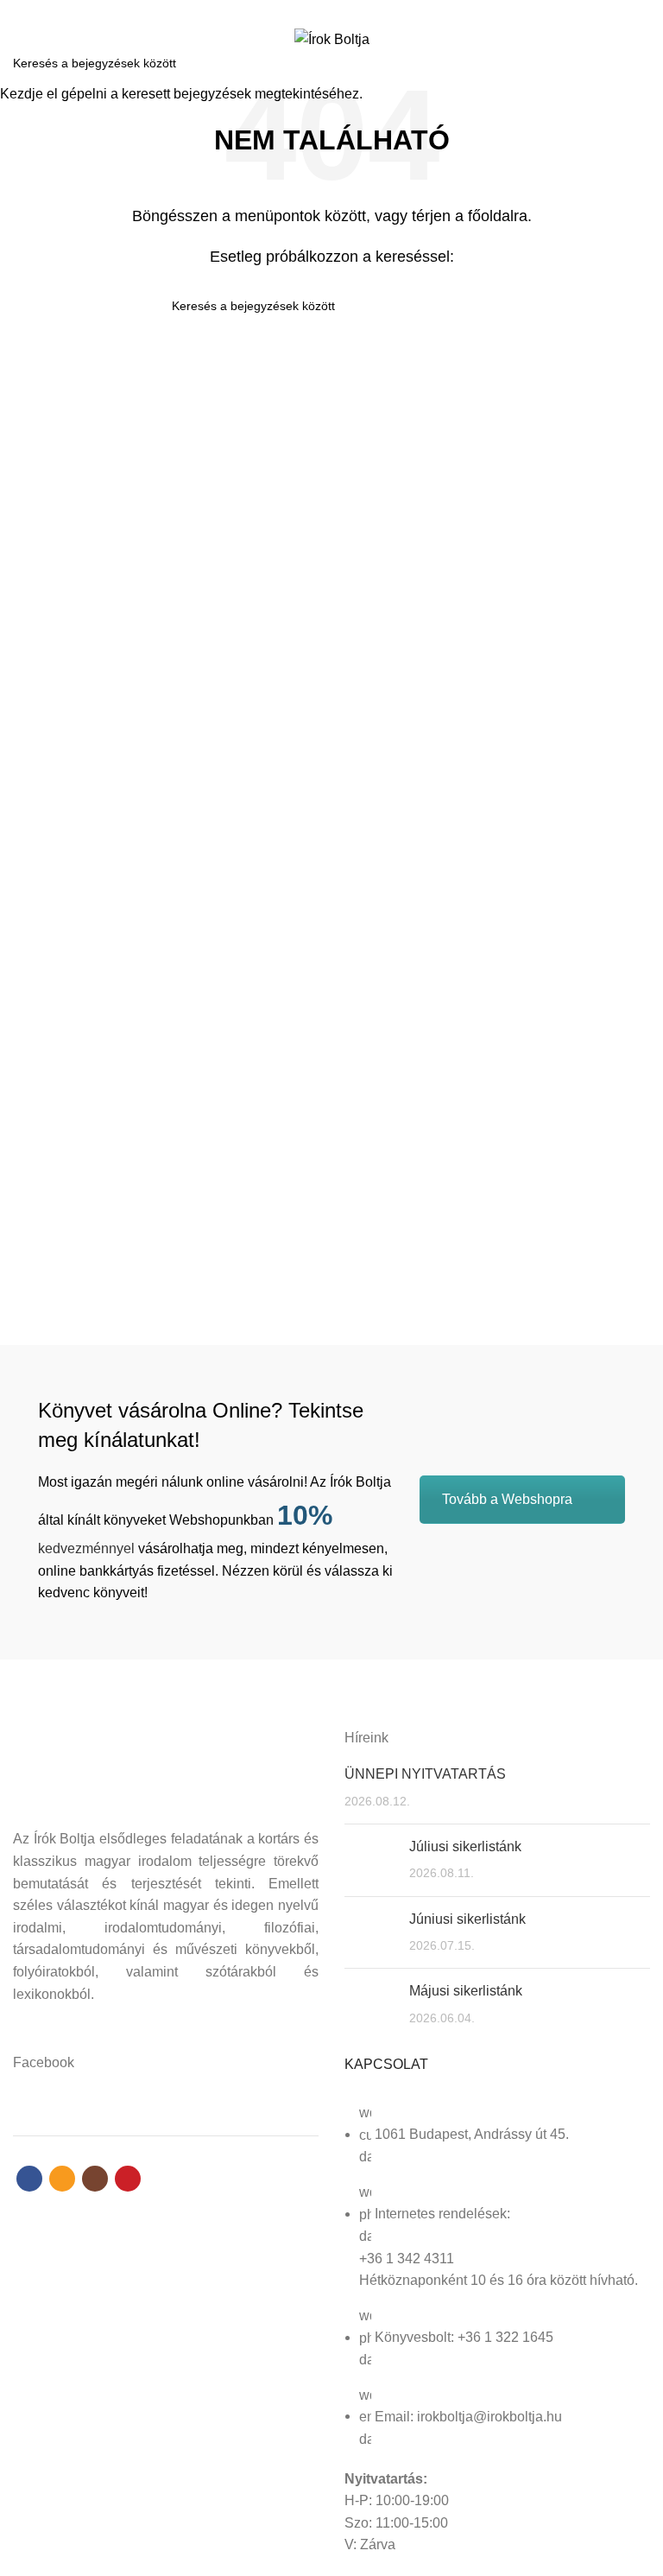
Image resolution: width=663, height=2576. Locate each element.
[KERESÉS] (640, 63)
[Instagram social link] (341, 11)
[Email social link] (322, 11)
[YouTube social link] (361, 11)
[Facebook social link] (302, 11)
